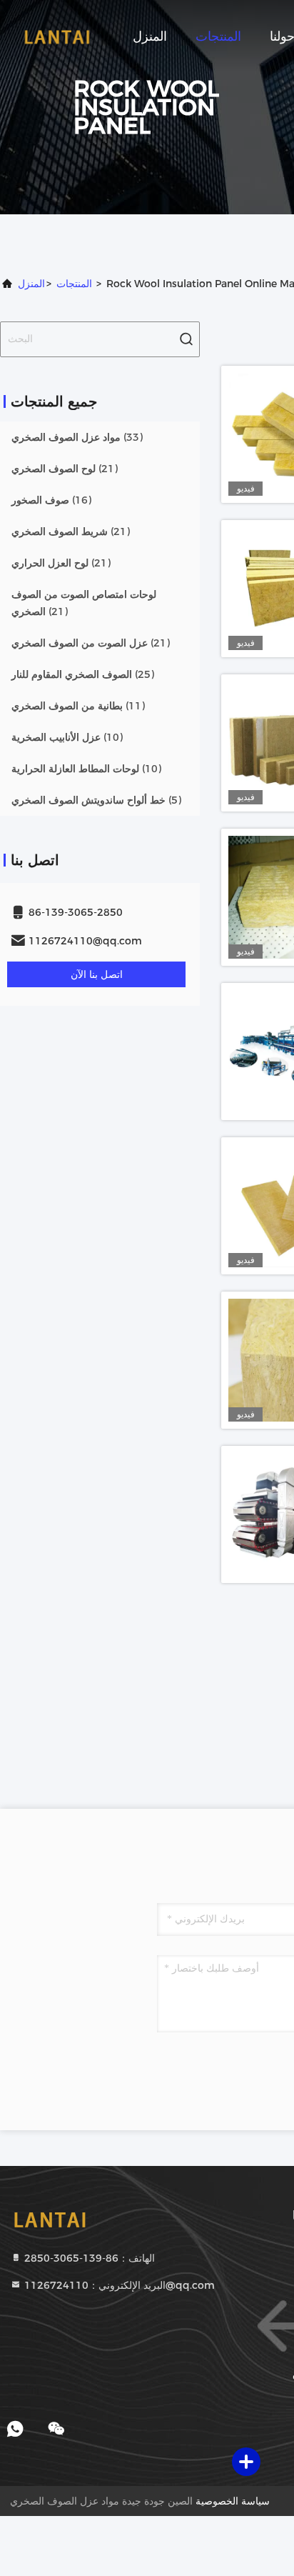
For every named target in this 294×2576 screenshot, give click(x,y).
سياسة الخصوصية (233, 2501)
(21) (65, 469)
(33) (77, 437)
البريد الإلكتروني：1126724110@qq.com (118, 2285)
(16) (51, 500)
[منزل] (57, 36)
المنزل (150, 36)
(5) (96, 800)
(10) (67, 737)
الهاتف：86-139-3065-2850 (88, 2258)
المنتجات (218, 36)
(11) (78, 706)
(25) (83, 674)
